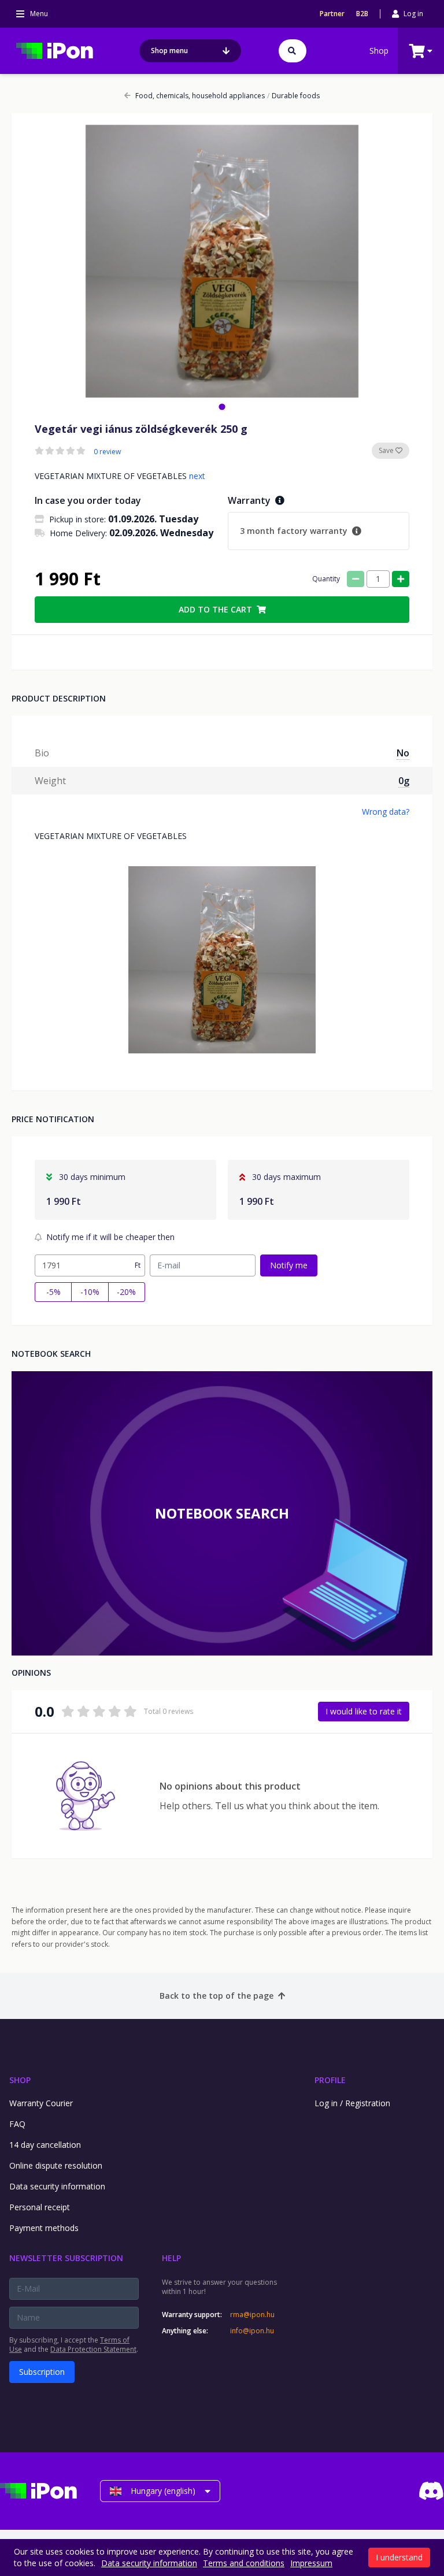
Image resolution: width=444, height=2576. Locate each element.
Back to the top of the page (217, 1996)
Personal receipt (40, 2207)
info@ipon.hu (252, 2331)
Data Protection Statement (93, 2349)
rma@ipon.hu (252, 2315)
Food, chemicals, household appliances (200, 96)
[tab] (222, 407)
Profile (330, 2080)
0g (404, 781)
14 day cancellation (45, 2145)
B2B (362, 14)
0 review (107, 452)
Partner (332, 14)
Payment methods (44, 2228)
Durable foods (293, 96)
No (403, 753)
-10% (90, 1292)
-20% (126, 1292)
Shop (379, 51)
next (197, 476)
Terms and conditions (244, 2563)
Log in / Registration (352, 2103)
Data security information (57, 2186)
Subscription (42, 2372)
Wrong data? (386, 812)
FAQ (17, 2124)
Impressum (311, 2563)
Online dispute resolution (56, 2165)
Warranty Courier (41, 2103)
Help (171, 2258)
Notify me (289, 1265)
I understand (399, 2557)
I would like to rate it (364, 1711)
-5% (53, 1292)
